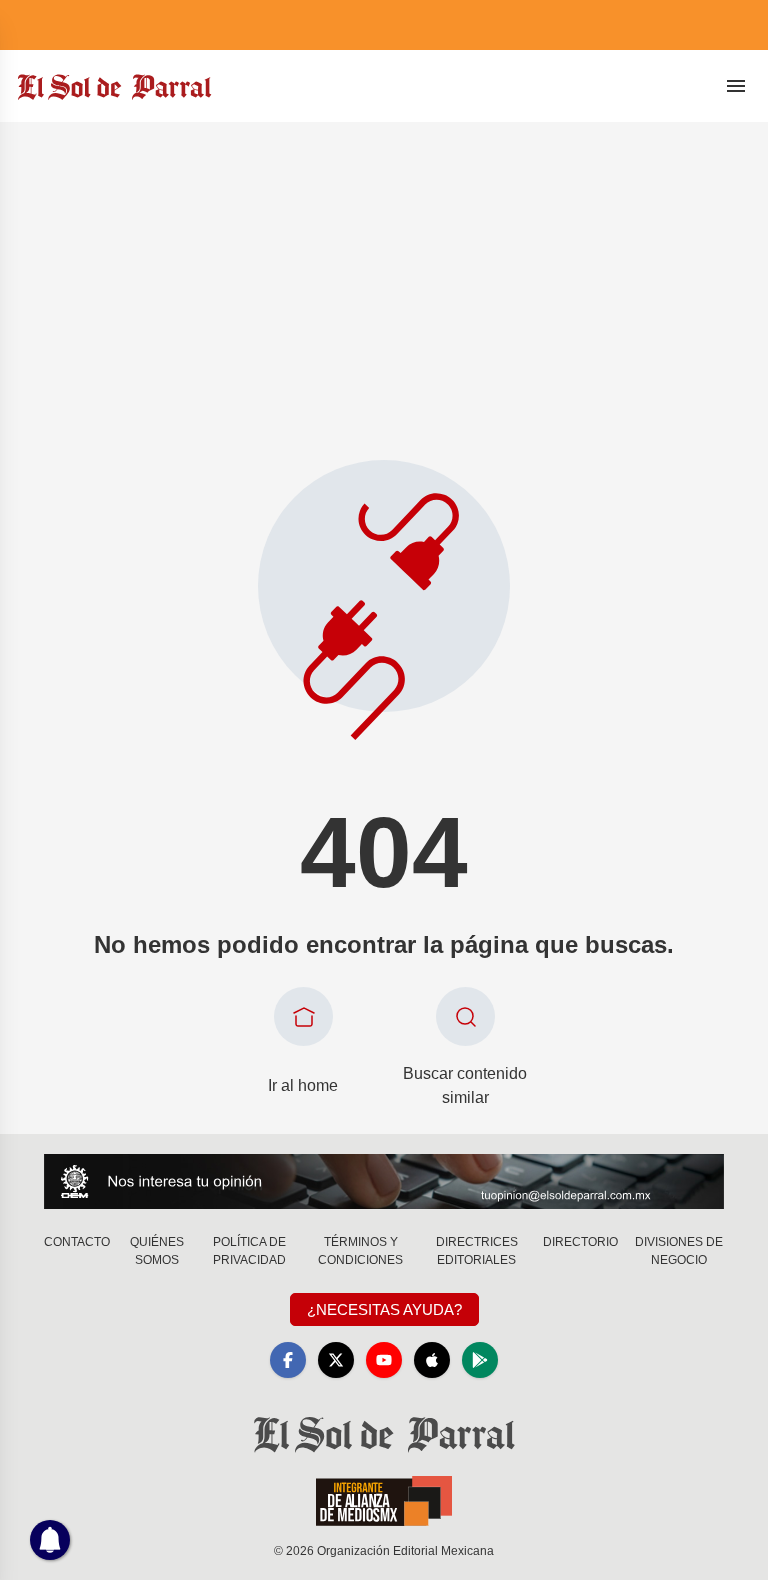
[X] (336, 1360)
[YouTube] (384, 1360)
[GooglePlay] (480, 1360)
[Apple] (432, 1360)
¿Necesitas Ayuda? (384, 1309)
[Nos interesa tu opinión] (384, 1181)
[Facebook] (288, 1360)
